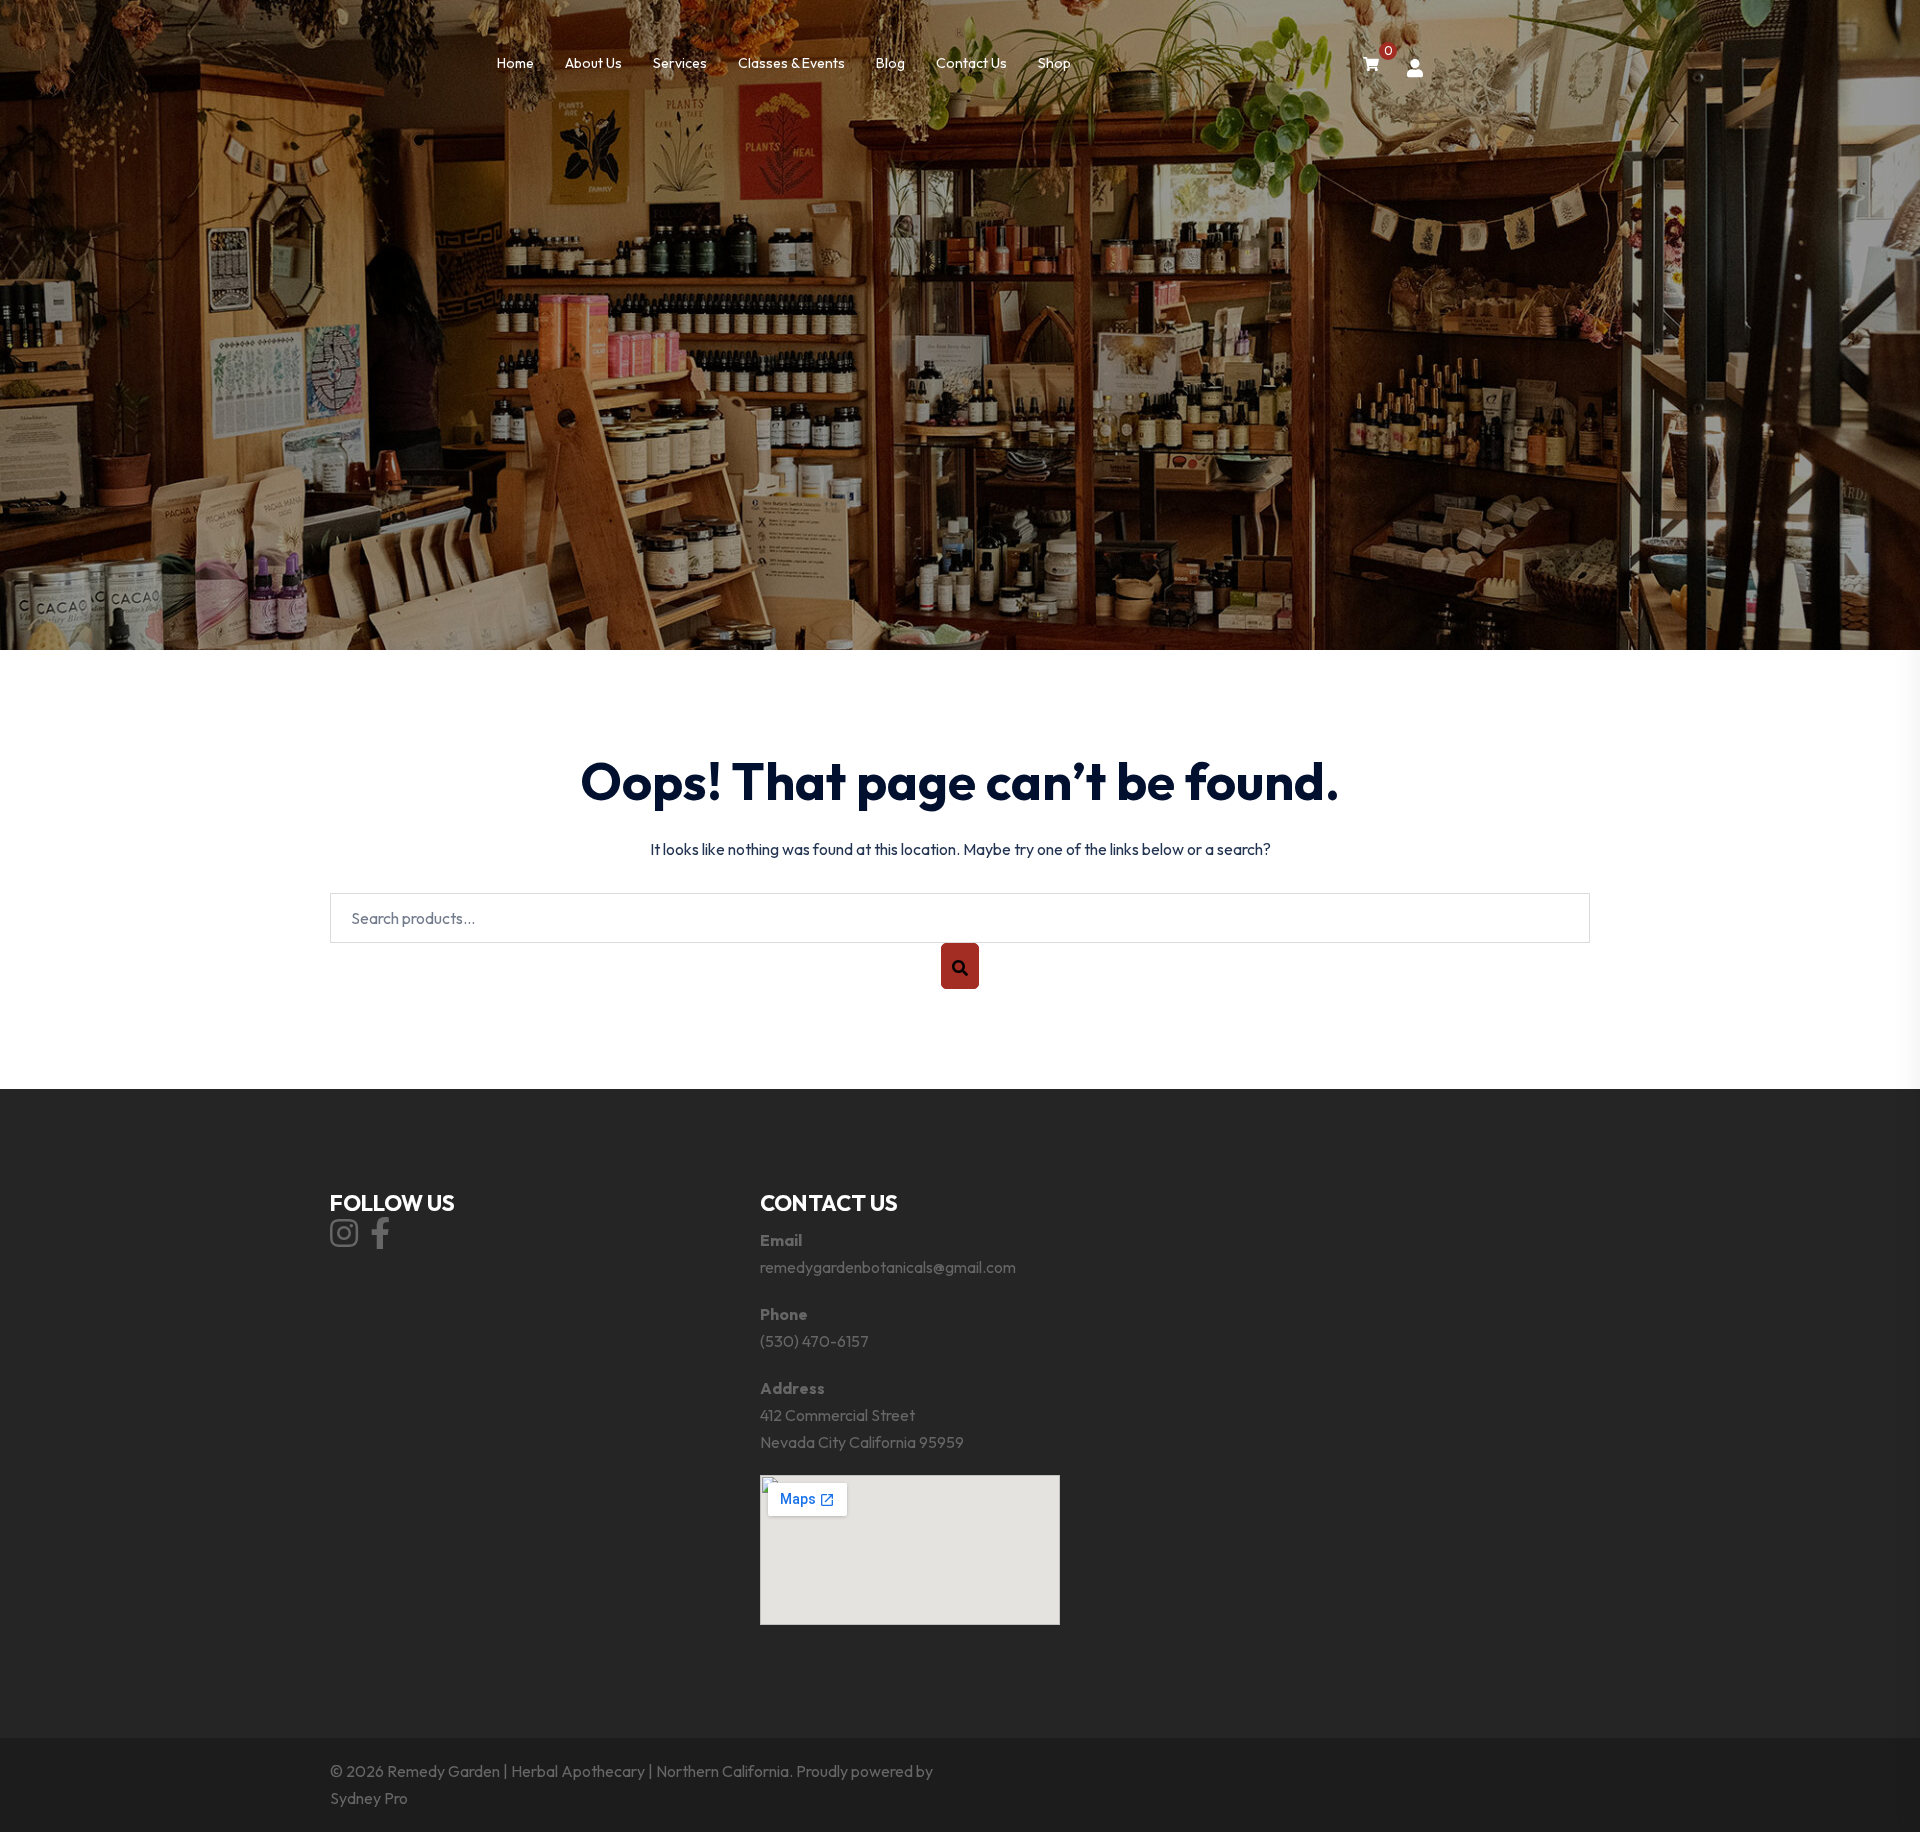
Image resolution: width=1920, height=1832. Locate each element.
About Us (593, 63)
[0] (1371, 64)
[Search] (960, 966)
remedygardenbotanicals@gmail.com (888, 1267)
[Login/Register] (1415, 67)
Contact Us (971, 63)
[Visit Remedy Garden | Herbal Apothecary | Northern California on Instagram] (344, 1239)
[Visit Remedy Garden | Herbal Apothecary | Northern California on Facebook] (380, 1239)
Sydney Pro (369, 1798)
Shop (1054, 63)
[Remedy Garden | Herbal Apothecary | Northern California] (960, 33)
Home (515, 63)
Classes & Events (791, 63)
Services (680, 63)
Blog (890, 63)
